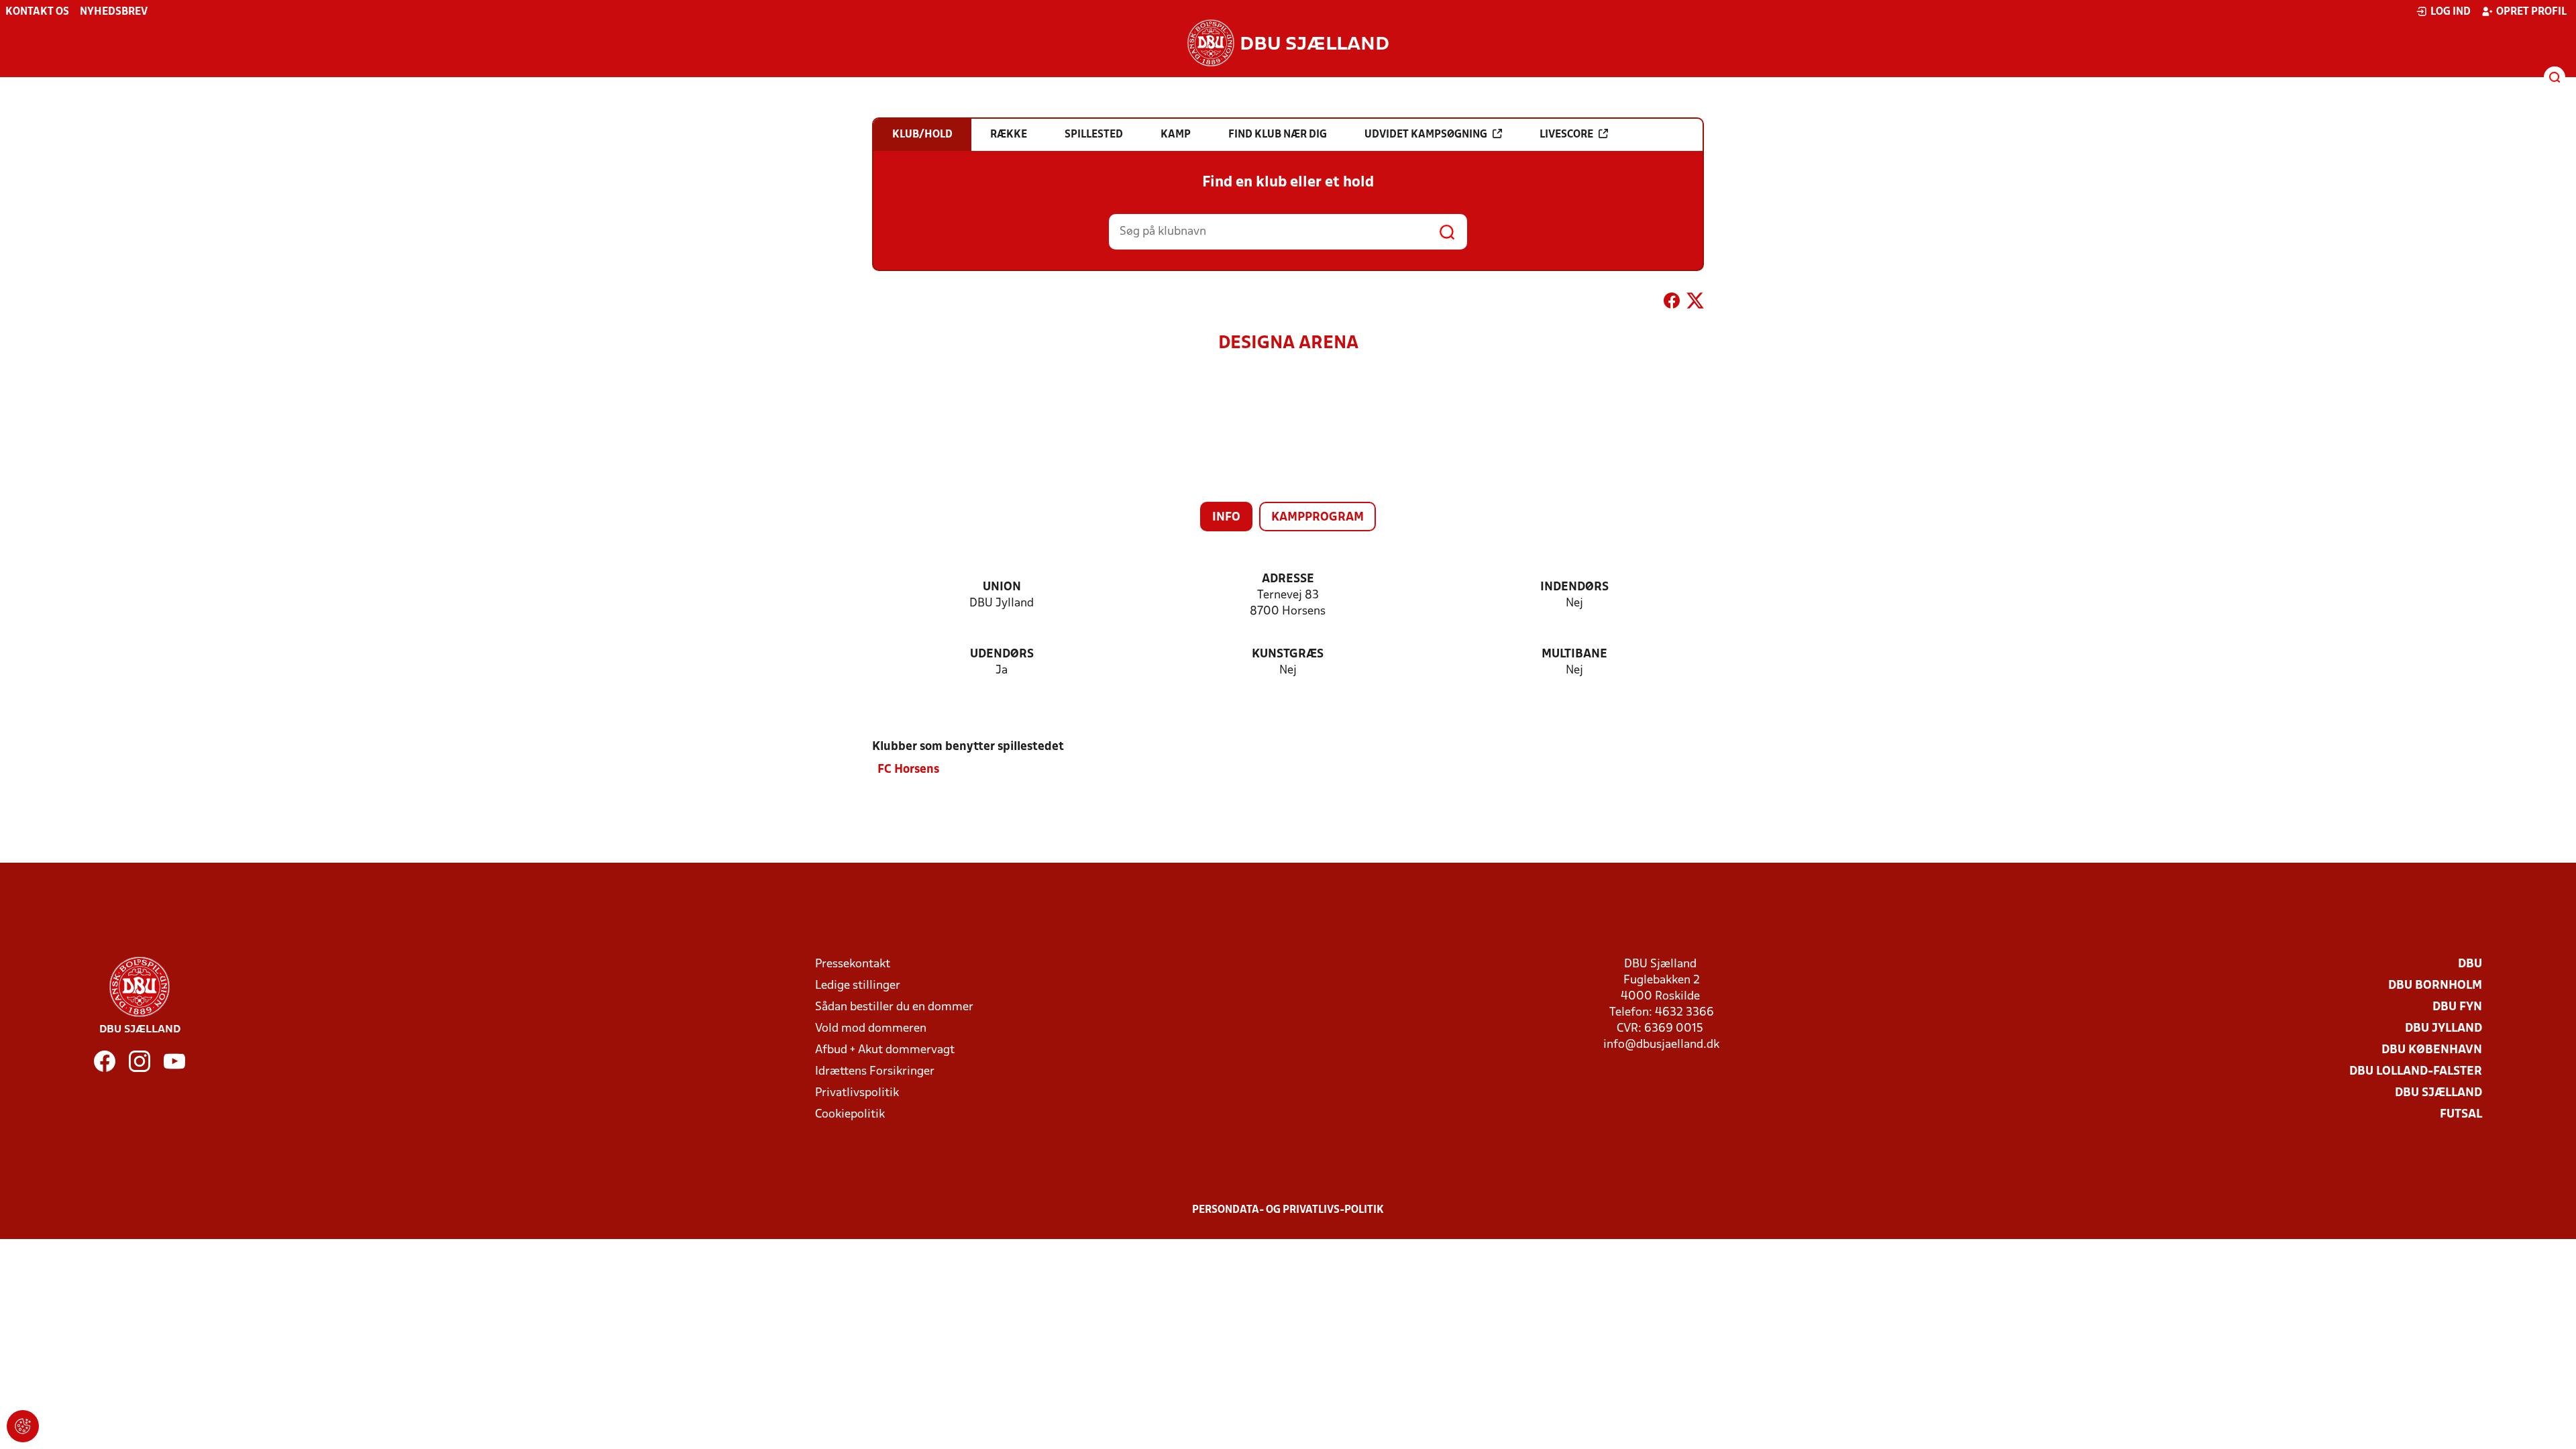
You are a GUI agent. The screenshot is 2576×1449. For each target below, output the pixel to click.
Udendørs (1002, 654)
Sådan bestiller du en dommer (894, 1007)
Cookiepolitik (850, 1115)
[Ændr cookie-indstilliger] (23, 1426)
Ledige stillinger (858, 986)
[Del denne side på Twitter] (1695, 303)
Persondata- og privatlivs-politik (1288, 1210)
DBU (2470, 964)
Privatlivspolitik (857, 1093)
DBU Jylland (2444, 1029)
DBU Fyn (2457, 1007)
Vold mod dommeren (871, 1029)
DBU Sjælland (2438, 1093)
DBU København (2432, 1050)
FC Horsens (908, 770)
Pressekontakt (853, 964)
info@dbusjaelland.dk (1661, 1045)
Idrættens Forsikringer (875, 1072)
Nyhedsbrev (114, 12)
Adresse (1288, 579)
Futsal (2461, 1115)
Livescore (1566, 135)
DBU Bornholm (2435, 986)
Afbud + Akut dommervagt (885, 1050)
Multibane (1574, 654)
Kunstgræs (1288, 654)
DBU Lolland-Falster (2416, 1072)
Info (1226, 518)
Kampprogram (1318, 518)
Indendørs (1574, 587)
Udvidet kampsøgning (1426, 135)
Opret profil (2531, 12)
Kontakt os (37, 12)
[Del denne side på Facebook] (1672, 303)
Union (1002, 587)
